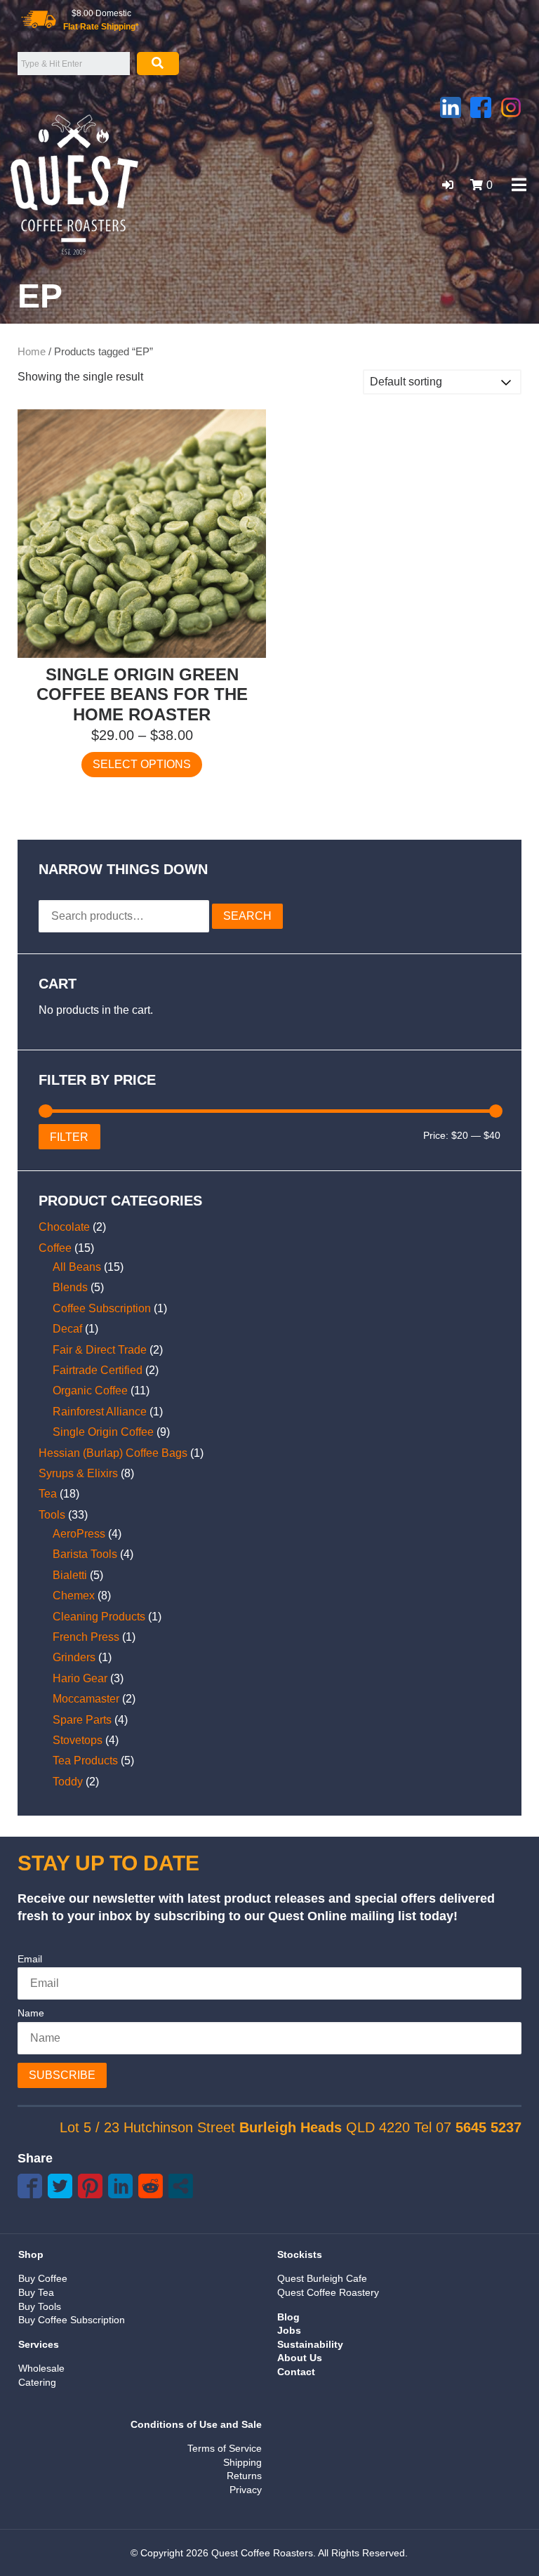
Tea (48, 1494)
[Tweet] (60, 2186)
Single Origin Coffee (103, 1432)
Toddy (68, 1782)
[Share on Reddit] (151, 2186)
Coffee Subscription (102, 1308)
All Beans (77, 1267)
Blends (70, 1287)
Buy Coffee (43, 2278)
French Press (86, 1637)
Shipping (242, 2462)
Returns (244, 2476)
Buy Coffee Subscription (72, 2320)
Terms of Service (225, 2448)
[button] (448, 185)
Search (247, 916)
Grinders (74, 1657)
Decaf (67, 1329)
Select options (142, 764)
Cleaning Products (99, 1617)
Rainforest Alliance (100, 1412)
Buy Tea (36, 2292)
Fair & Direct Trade (100, 1350)
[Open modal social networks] (181, 2186)
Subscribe (62, 2075)
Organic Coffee (90, 1391)
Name (31, 2013)
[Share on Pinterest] (90, 2186)
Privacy (246, 2490)
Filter (69, 1137)
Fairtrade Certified (98, 1370)
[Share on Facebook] (30, 2186)
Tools (52, 1515)
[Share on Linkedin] (120, 2186)
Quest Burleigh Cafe (322, 2278)
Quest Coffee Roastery (328, 2292)
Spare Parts (82, 1720)
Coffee (55, 1248)
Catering (37, 2382)
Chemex (74, 1596)
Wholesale (41, 2368)
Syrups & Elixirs (78, 1473)
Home (32, 352)
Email (30, 1959)
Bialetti (70, 1575)
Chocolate (64, 1227)
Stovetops (78, 1740)
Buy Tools (40, 2306)
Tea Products (85, 1761)
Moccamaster (86, 1699)
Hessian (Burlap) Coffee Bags (113, 1453)
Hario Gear (80, 1678)
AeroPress (79, 1534)
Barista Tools (85, 1554)
